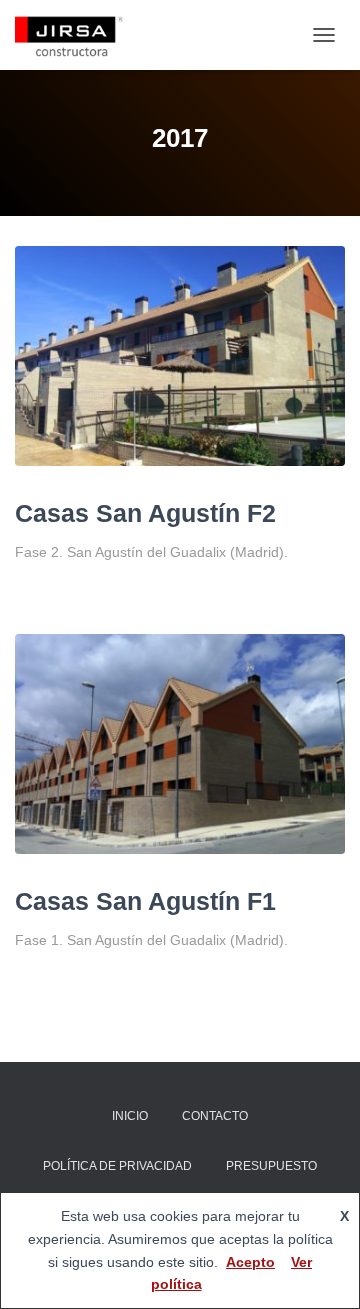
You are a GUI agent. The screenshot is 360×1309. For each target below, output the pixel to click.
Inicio (130, 1116)
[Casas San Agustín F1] (180, 744)
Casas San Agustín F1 (145, 901)
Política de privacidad (117, 1166)
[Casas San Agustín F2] (180, 356)
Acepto (250, 1262)
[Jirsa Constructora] (77, 35)
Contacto (215, 1116)
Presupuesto (271, 1166)
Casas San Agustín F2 (145, 513)
